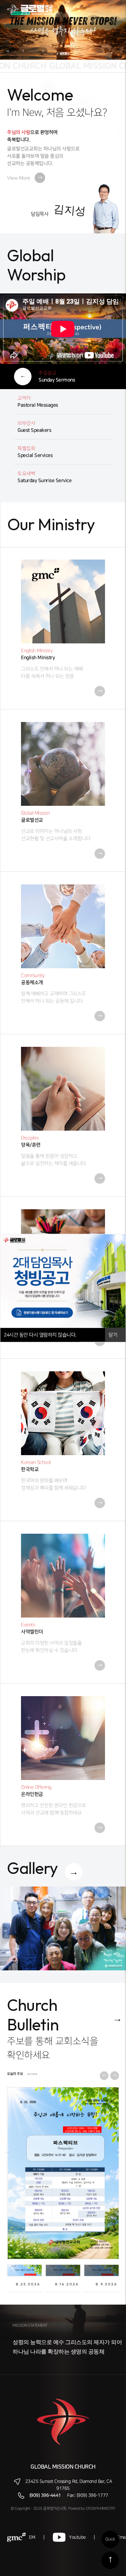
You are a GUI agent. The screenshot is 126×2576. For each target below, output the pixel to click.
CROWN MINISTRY (101, 2509)
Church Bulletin (33, 2015)
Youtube (77, 2537)
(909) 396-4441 (45, 2495)
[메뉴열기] (112, 10)
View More (25, 178)
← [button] (7, 2152)
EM (32, 2537)
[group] (63, 1928)
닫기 (114, 1335)
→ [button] (119, 2152)
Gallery (33, 1868)
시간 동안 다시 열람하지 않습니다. (40, 1335)
